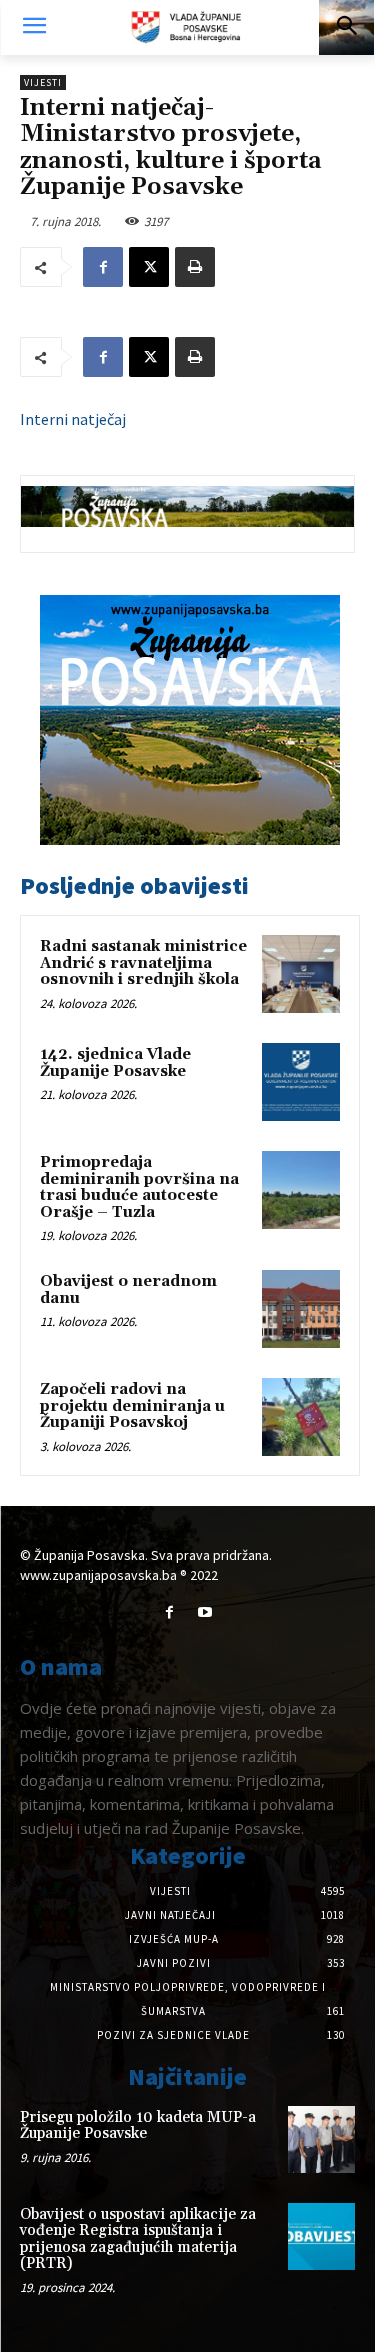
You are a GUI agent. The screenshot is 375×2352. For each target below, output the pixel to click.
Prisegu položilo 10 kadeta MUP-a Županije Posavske (138, 2126)
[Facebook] (103, 267)
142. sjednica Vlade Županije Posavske (115, 1063)
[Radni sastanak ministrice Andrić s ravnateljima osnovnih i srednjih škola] (301, 974)
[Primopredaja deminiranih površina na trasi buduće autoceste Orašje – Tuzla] (301, 1190)
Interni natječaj (73, 419)
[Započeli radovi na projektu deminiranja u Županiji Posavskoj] (301, 1417)
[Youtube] (205, 1612)
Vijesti (43, 82)
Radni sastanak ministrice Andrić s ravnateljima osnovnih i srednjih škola (143, 963)
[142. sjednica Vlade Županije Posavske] (301, 1082)
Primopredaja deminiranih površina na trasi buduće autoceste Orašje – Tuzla (139, 1187)
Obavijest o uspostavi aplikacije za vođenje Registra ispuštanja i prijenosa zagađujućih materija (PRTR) (138, 2239)
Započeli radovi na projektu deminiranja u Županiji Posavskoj (132, 1406)
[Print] (195, 267)
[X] (149, 267)
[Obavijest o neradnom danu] (301, 1309)
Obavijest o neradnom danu (128, 1290)
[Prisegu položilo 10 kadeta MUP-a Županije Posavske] (321, 2139)
